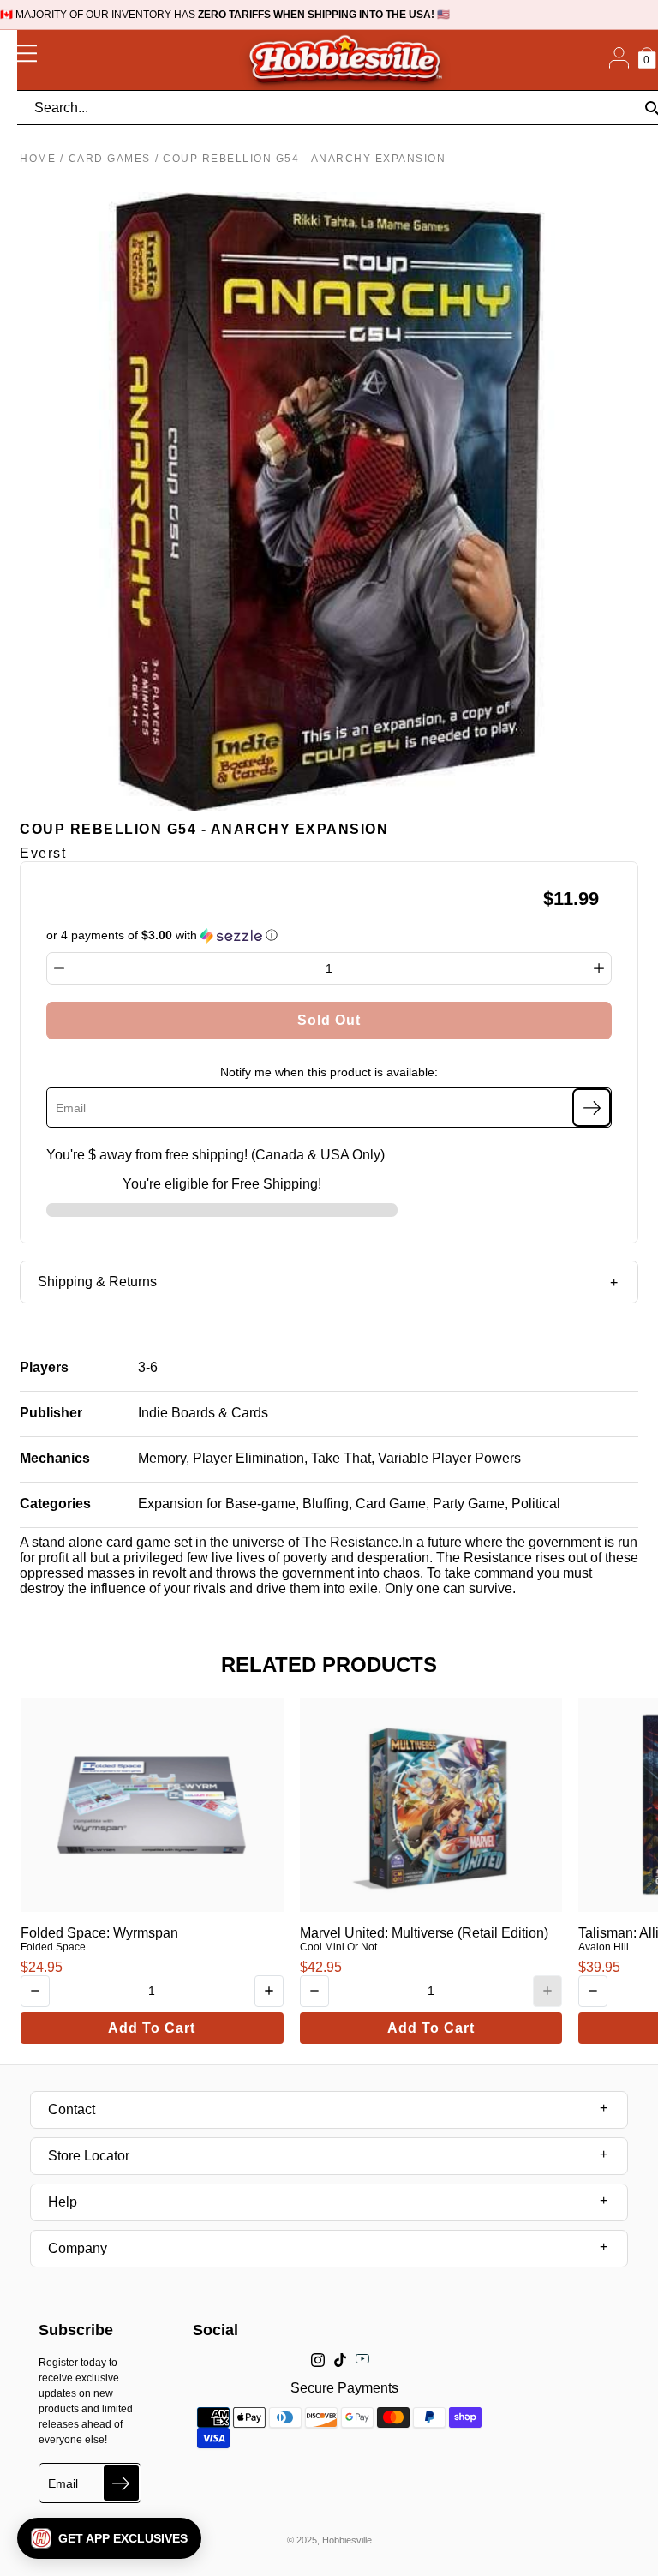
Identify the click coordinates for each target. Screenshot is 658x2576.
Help (63, 2202)
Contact (72, 2109)
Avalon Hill (604, 1947)
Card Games (110, 159)
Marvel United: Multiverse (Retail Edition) (424, 1933)
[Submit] (121, 2483)
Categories (55, 1504)
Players (44, 1367)
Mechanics (55, 1458)
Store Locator (89, 2156)
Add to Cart (152, 2028)
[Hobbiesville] (344, 60)
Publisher (51, 1413)
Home (38, 159)
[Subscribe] (592, 1108)
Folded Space (53, 1947)
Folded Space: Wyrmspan (99, 1933)
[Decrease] (59, 968)
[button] (109, 2538)
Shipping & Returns (97, 1282)
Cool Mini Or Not (338, 1947)
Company (78, 2248)
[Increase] (599, 968)
